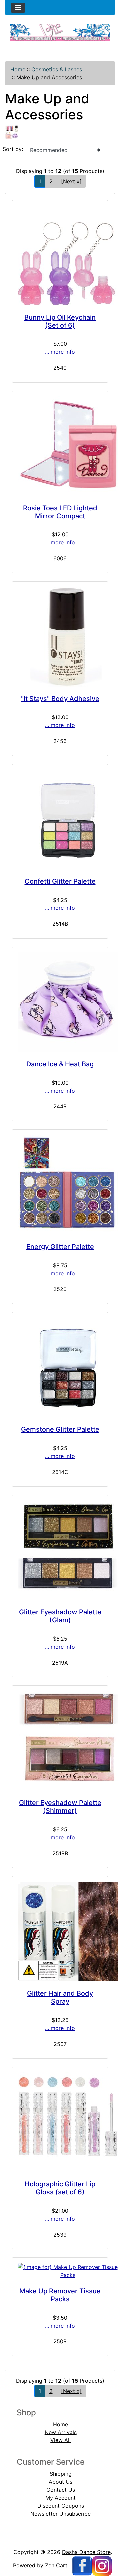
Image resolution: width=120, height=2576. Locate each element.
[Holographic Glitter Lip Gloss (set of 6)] (60, 2122)
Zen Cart (56, 2565)
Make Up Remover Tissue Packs (60, 2295)
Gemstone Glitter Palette (60, 1429)
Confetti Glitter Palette (60, 881)
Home (18, 69)
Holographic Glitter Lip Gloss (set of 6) (60, 2188)
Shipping (61, 2474)
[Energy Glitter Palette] (60, 1185)
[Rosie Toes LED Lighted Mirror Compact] (60, 446)
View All (60, 2440)
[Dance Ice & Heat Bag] (60, 1002)
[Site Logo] (60, 33)
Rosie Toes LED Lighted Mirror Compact (60, 512)
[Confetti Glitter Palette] (60, 819)
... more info (60, 352)
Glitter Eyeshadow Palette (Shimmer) (60, 1807)
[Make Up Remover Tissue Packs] (60, 2271)
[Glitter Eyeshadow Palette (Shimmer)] (60, 1741)
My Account (60, 2498)
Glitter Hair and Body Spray (60, 1997)
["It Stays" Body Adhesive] (60, 637)
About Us (60, 2482)
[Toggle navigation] (18, 8)
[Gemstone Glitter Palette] (60, 1368)
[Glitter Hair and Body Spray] (60, 1932)
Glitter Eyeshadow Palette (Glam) (60, 1616)
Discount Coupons (61, 2506)
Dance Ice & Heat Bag (60, 1064)
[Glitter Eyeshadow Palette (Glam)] (60, 1550)
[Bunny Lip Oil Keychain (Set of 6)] (60, 255)
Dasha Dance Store (86, 2552)
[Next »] (71, 181)
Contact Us (61, 2490)
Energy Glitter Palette (60, 1247)
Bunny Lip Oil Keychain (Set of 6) (60, 321)
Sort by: (13, 149)
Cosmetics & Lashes (57, 69)
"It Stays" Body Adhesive (60, 699)
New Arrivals (61, 2432)
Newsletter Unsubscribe (60, 2514)
